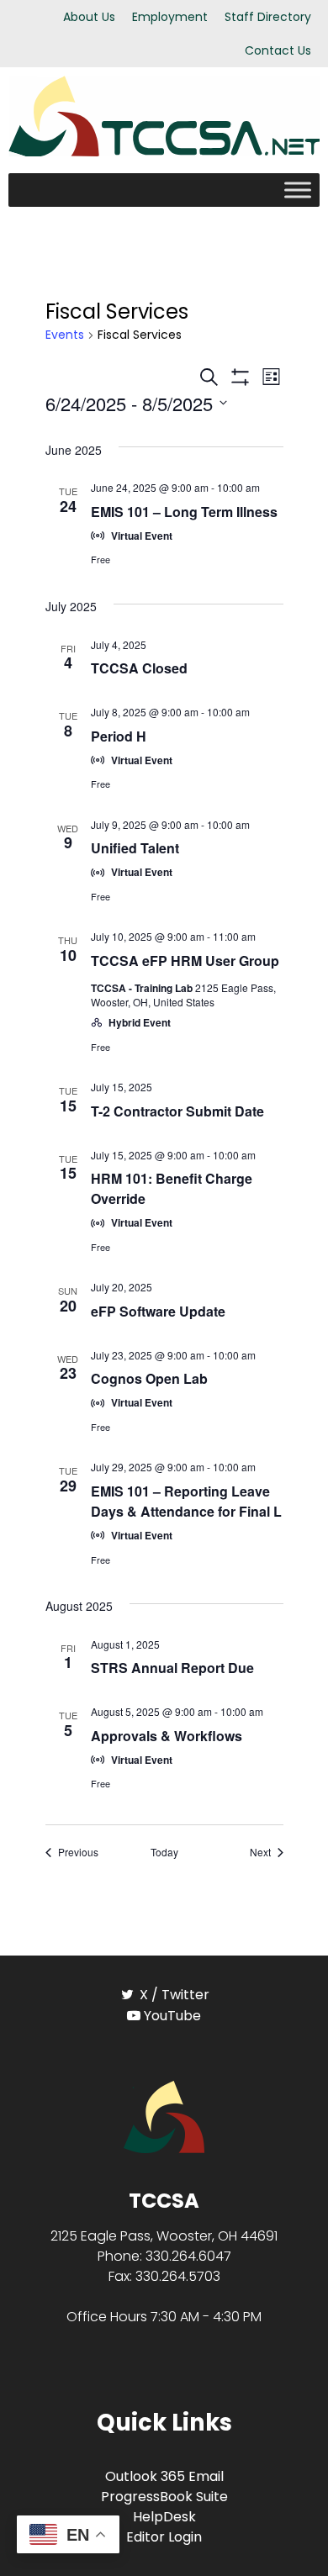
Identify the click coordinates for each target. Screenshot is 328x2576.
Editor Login (164, 2537)
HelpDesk (164, 2517)
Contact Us (278, 50)
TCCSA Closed (139, 668)
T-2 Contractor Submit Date (177, 1111)
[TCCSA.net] (164, 115)
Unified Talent (135, 848)
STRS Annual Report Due (172, 1668)
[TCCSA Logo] (164, 2116)
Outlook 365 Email (164, 2476)
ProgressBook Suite (164, 2497)
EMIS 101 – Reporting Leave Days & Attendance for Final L (186, 1501)
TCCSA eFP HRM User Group (185, 961)
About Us (89, 17)
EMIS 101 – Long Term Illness (184, 512)
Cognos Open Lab (149, 1378)
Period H (119, 736)
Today (164, 1852)
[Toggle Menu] (298, 190)
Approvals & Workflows (167, 1736)
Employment (170, 17)
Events (65, 335)
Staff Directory (268, 17)
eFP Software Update (158, 1311)
